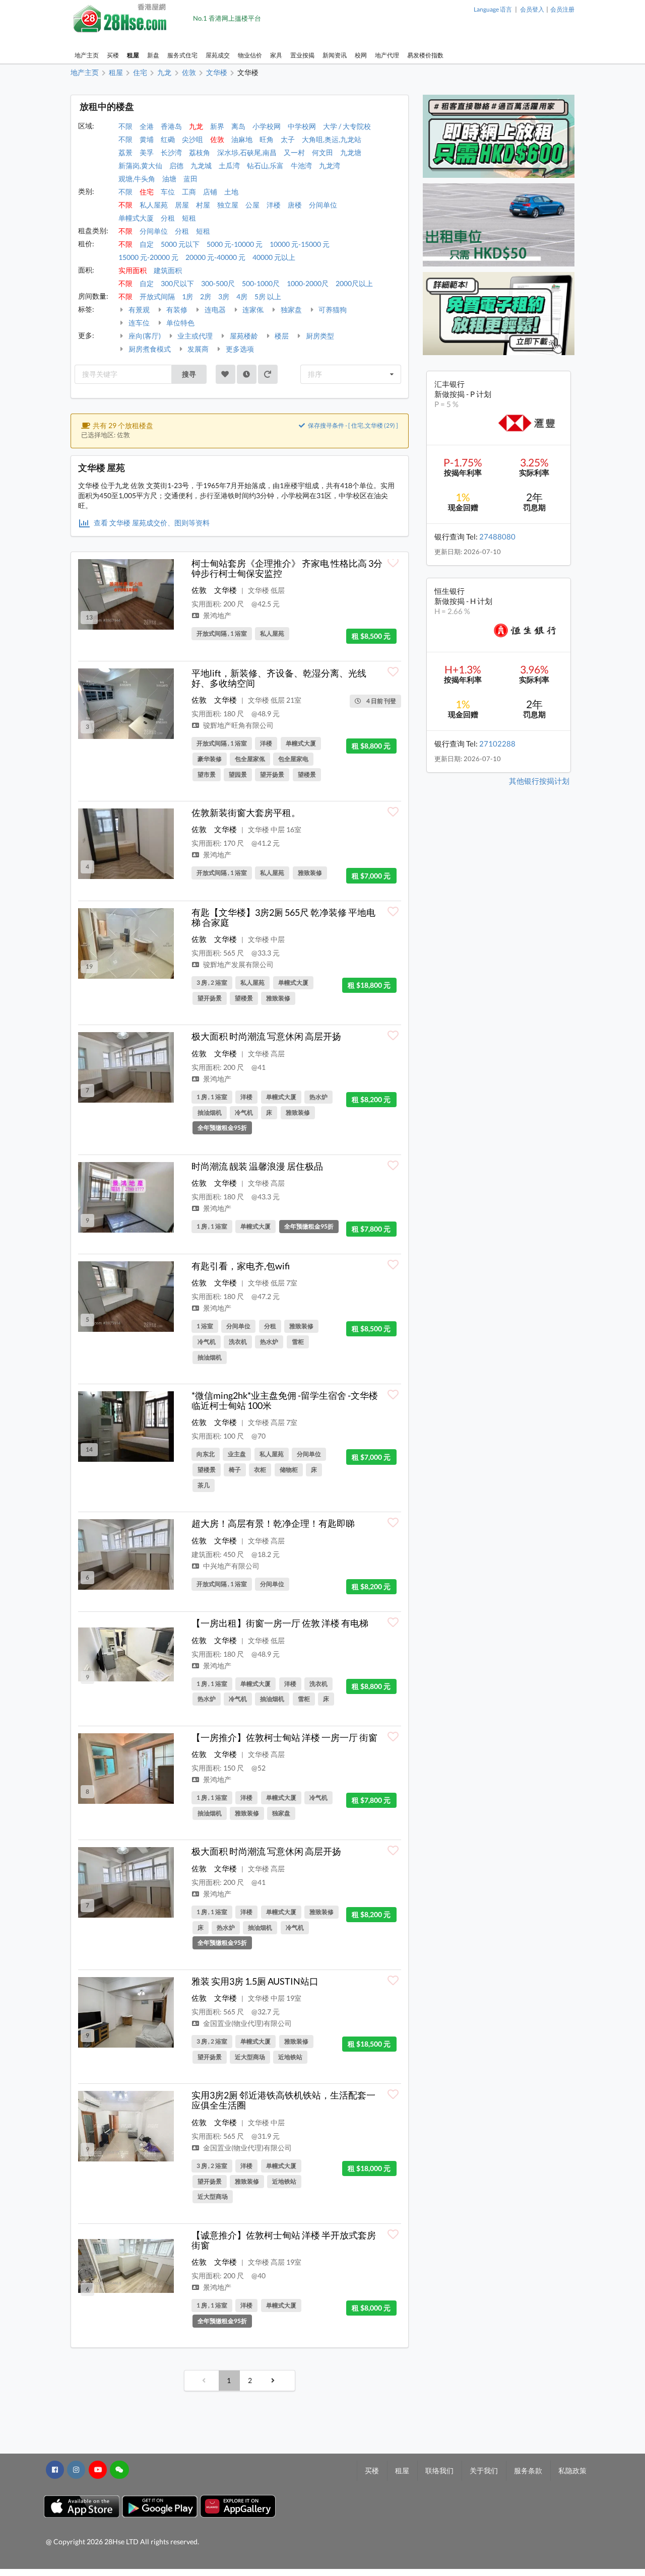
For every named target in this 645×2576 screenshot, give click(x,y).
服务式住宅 (182, 55)
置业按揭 (302, 55)
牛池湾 (301, 165)
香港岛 (171, 126)
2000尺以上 (354, 283)
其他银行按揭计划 (539, 781)
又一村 (294, 152)
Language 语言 (493, 9)
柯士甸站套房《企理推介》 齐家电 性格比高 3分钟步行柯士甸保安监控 (287, 568)
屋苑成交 (218, 55)
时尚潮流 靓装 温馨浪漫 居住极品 (257, 1166)
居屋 (182, 205)
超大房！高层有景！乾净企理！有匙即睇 (273, 1523)
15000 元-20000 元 (148, 257)
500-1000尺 (261, 283)
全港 (147, 126)
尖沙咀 (192, 139)
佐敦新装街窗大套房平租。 (246, 812)
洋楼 (274, 205)
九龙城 (201, 165)
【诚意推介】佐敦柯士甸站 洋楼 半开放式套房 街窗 (284, 2240)
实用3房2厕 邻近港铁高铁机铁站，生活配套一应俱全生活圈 (283, 2100)
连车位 (138, 323)
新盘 (153, 55)
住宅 (147, 192)
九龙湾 (330, 165)
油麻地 (242, 139)
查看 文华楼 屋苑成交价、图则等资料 (151, 523)
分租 (168, 218)
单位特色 (180, 323)
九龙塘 (351, 152)
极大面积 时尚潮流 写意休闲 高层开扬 (266, 1036)
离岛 (238, 126)
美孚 (147, 152)
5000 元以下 (180, 244)
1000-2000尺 (308, 283)
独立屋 (228, 205)
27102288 (497, 743)
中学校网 (302, 126)
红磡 (168, 139)
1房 (187, 296)
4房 (242, 296)
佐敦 (217, 139)
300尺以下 (177, 283)
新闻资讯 (335, 55)
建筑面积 (168, 270)
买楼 (113, 55)
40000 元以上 (274, 257)
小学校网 (267, 126)
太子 (288, 139)
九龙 (196, 126)
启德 (176, 165)
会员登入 (532, 9)
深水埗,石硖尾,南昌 (247, 152)
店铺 (210, 192)
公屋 (252, 205)
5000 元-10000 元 (235, 244)
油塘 (169, 179)
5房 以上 (268, 296)
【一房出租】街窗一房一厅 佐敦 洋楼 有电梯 (280, 1623)
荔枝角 (200, 152)
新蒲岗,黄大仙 (140, 165)
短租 (189, 218)
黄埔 (147, 139)
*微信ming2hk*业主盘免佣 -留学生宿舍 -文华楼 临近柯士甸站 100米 (285, 1400)
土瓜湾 (229, 165)
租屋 (133, 55)
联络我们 (439, 2470)
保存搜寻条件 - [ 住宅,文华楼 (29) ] (352, 425)
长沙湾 (171, 152)
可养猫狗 (332, 310)
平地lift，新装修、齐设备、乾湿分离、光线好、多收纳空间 (279, 678)
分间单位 (323, 205)
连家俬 (252, 310)
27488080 (497, 536)
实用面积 (133, 270)
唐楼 (295, 205)
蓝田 (190, 179)
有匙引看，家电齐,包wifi (241, 1266)
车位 (168, 192)
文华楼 (225, 590)
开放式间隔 (157, 296)
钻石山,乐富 (265, 165)
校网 (361, 55)
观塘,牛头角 (137, 179)
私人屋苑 (154, 205)
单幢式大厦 (136, 218)
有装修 (176, 310)
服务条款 (528, 2470)
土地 (231, 192)
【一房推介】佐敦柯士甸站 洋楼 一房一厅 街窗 (284, 1737)
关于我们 (484, 2470)
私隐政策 (572, 2470)
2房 (206, 296)
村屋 (203, 205)
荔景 (125, 152)
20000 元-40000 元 (215, 257)
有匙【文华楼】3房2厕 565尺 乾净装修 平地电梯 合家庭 (283, 917)
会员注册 (562, 9)
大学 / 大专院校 (347, 126)
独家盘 (291, 310)
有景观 (138, 310)
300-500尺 (218, 283)
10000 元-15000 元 (300, 244)
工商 (189, 192)
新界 (217, 126)
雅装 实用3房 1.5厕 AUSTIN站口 (255, 1981)
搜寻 (189, 374)
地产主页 (87, 55)
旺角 (267, 139)
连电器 (214, 310)
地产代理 (387, 55)
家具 (276, 55)
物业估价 (250, 55)
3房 (224, 296)
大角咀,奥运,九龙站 (332, 139)
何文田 (322, 152)
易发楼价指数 (425, 55)
